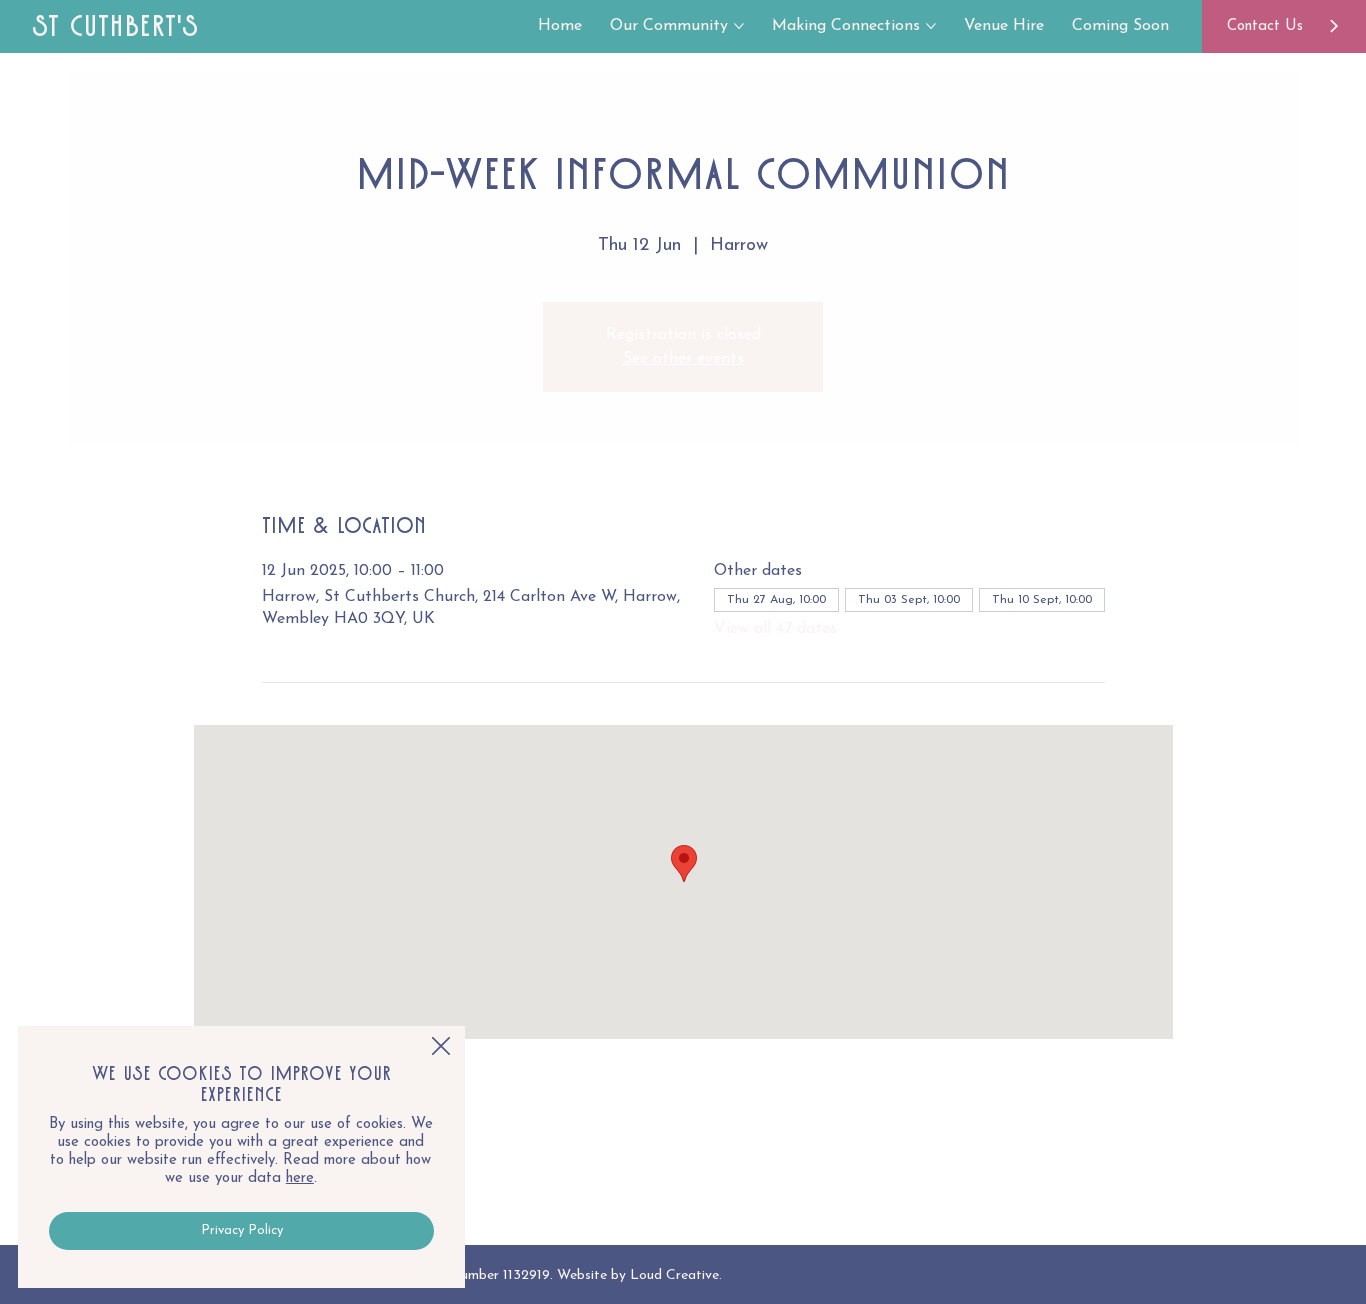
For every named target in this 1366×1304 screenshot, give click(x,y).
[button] (441, 1047)
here (300, 1178)
